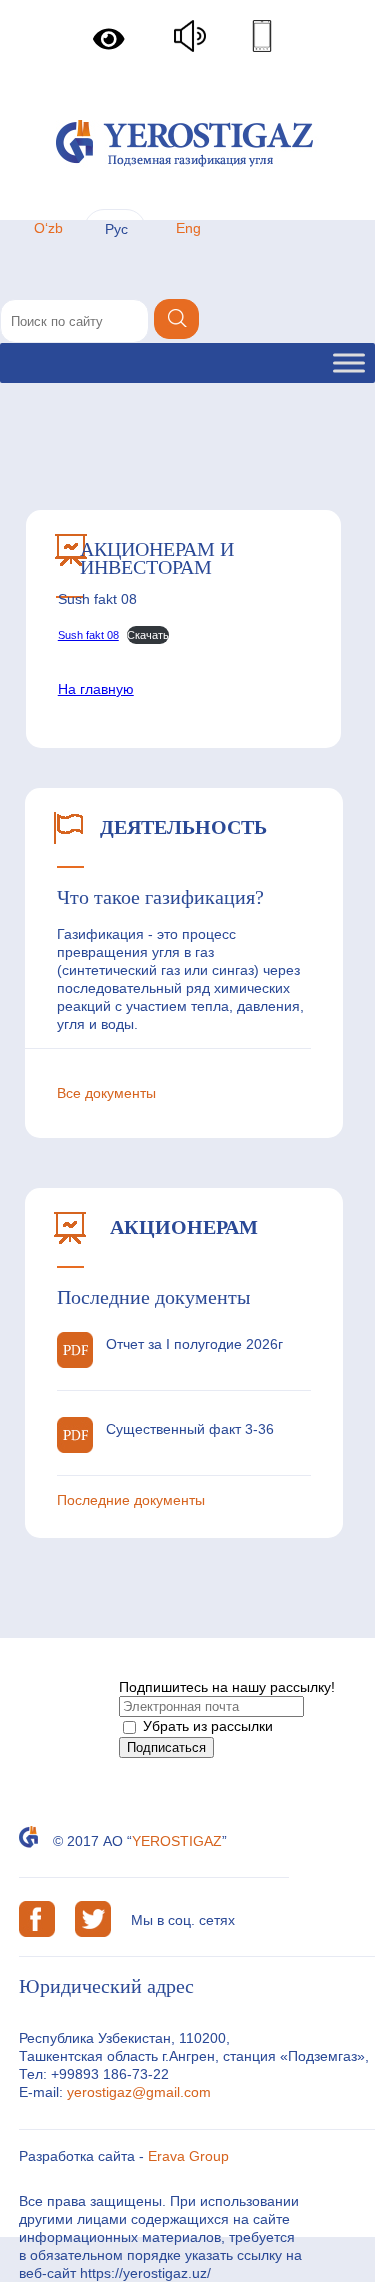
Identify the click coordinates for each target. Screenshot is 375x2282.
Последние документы (131, 1500)
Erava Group (188, 2156)
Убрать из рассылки (206, 1726)
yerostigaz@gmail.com (139, 2092)
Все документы (106, 1093)
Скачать (148, 635)
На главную (96, 689)
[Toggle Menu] (349, 362)
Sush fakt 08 (88, 635)
